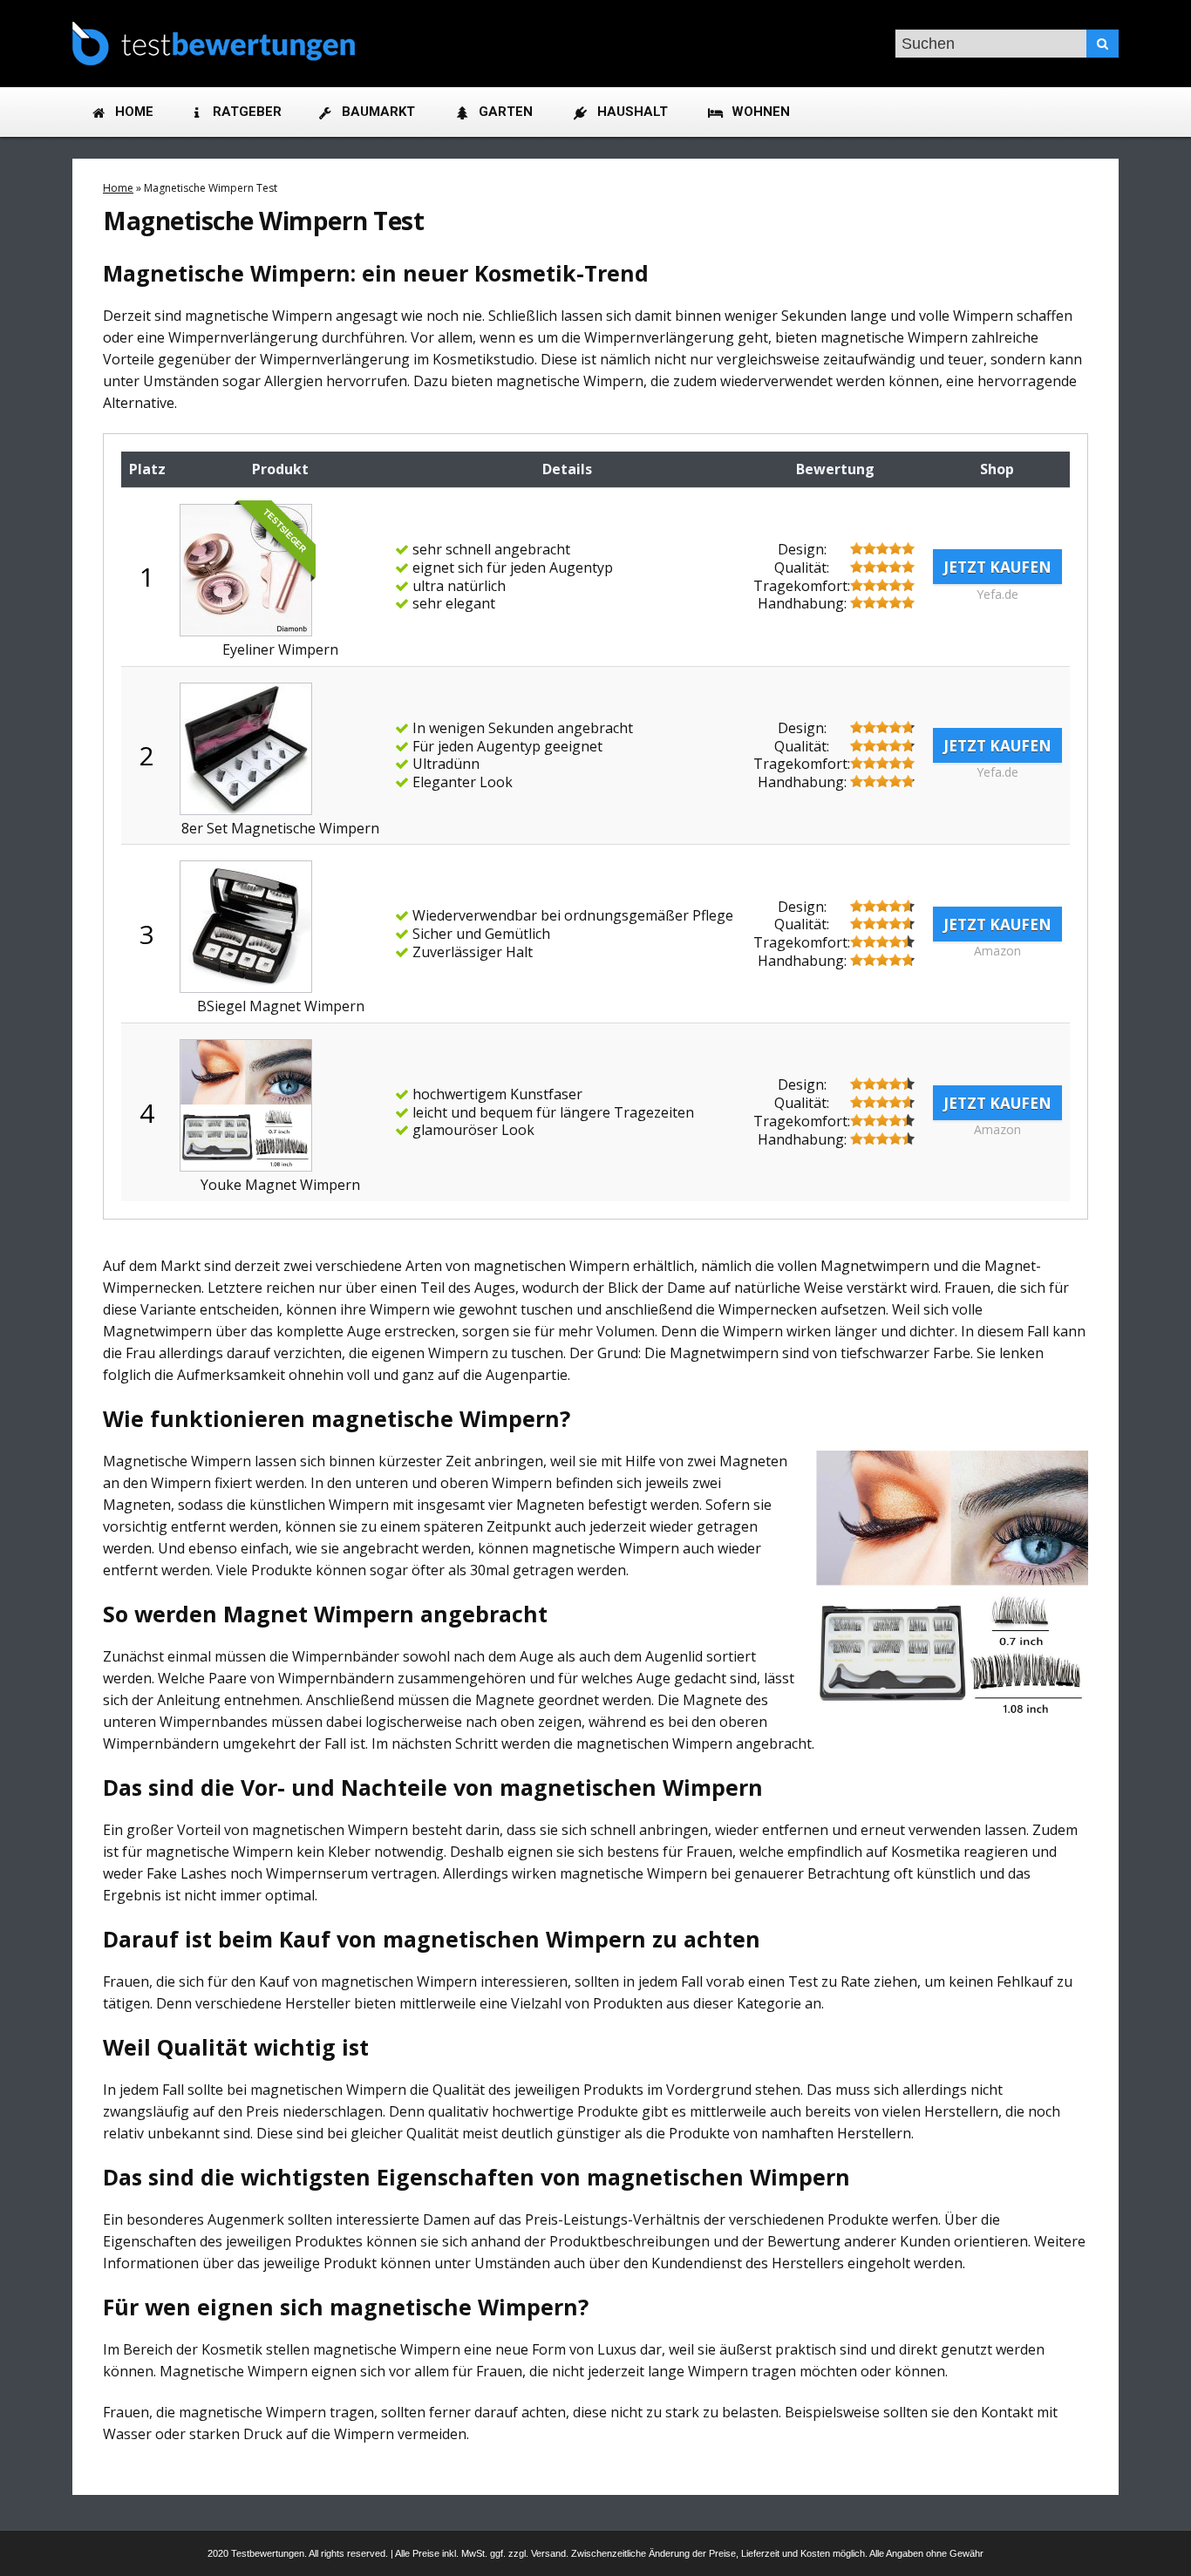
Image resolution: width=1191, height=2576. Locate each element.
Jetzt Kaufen (997, 567)
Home (118, 188)
